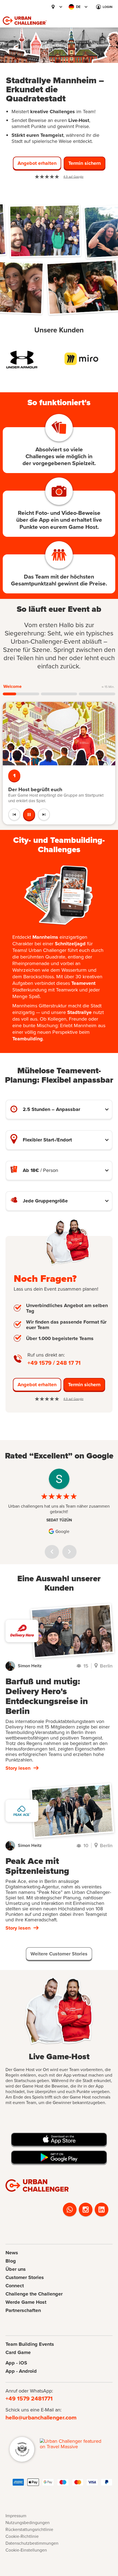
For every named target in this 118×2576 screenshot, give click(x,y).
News (12, 2253)
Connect (15, 2286)
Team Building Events (30, 2344)
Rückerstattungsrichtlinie (29, 2529)
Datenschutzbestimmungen (32, 2543)
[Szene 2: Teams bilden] (59, 694)
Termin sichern (84, 1385)
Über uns (16, 2269)
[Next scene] (44, 815)
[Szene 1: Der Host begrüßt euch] (21, 694)
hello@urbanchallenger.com (41, 2417)
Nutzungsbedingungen (28, 2522)
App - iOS (16, 2363)
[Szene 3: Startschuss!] (97, 694)
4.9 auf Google (73, 177)
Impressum (16, 2516)
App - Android (21, 2371)
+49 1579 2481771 (29, 2398)
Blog (11, 2261)
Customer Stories (25, 2277)
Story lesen (18, 1768)
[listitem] (29, 359)
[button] (54, 7)
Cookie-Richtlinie (22, 2536)
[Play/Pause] (29, 815)
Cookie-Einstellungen (26, 2550)
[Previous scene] (14, 815)
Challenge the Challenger (34, 2294)
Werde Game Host (26, 2302)
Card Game (18, 2352)
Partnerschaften (23, 2310)
